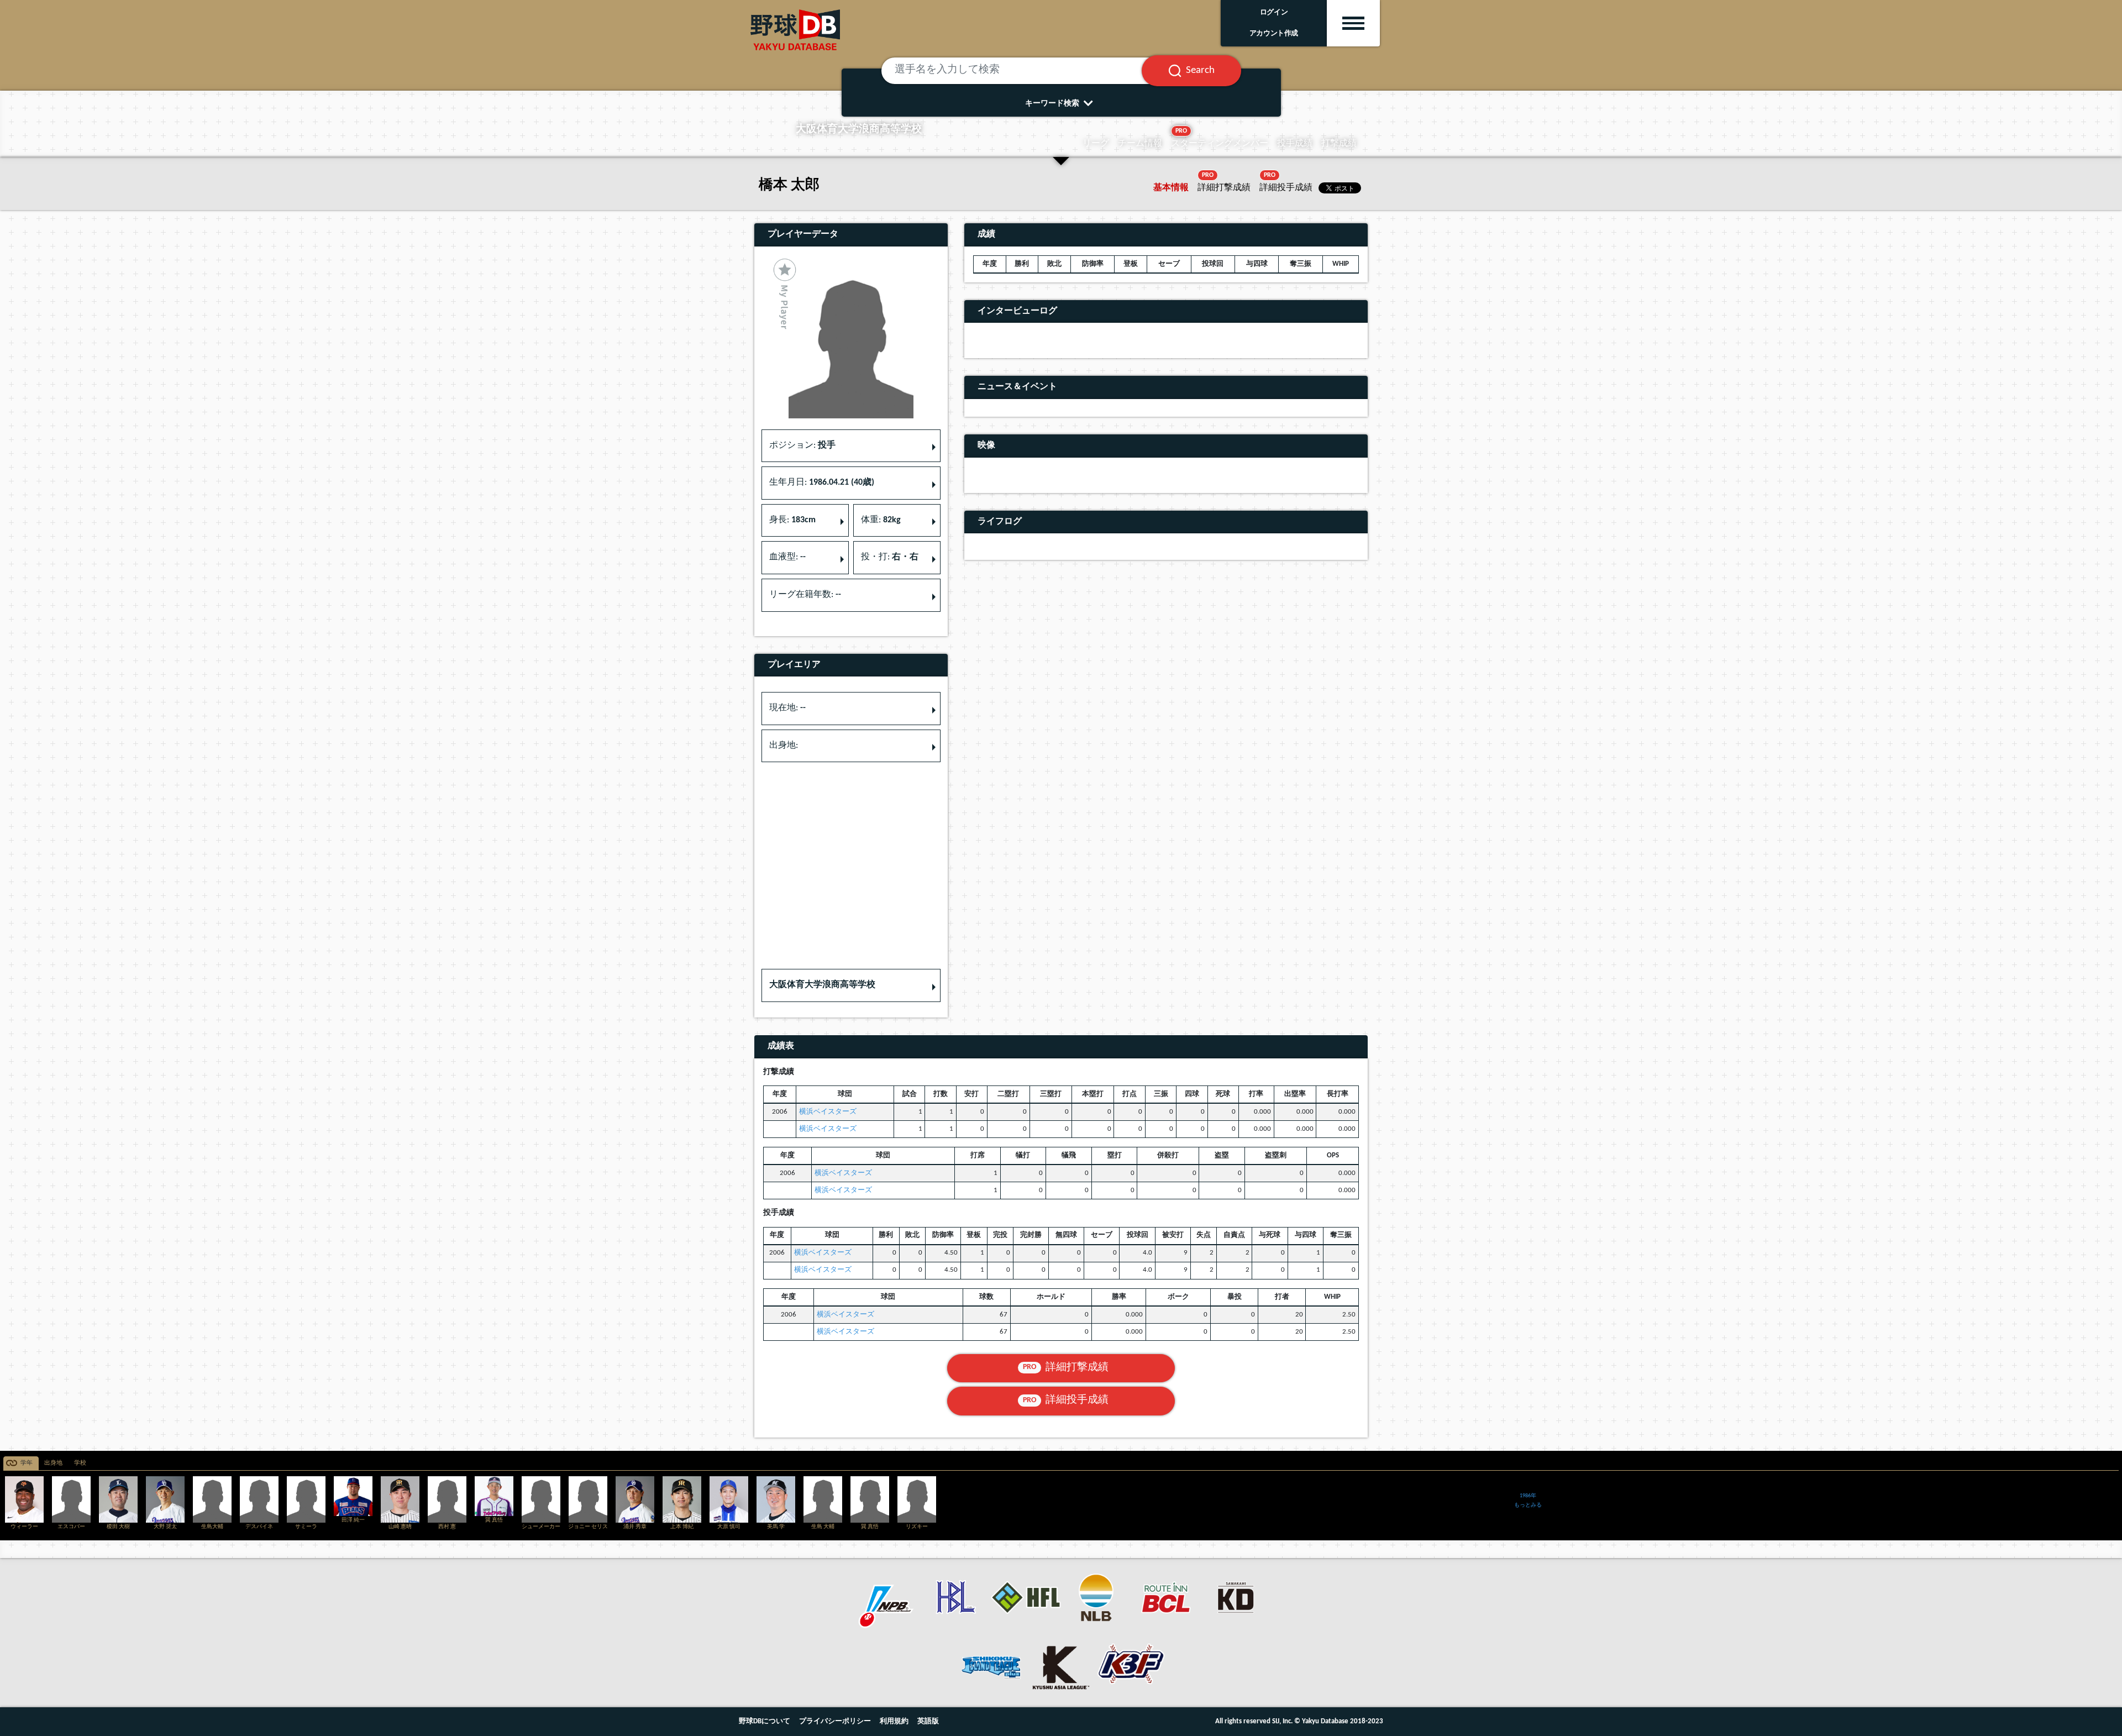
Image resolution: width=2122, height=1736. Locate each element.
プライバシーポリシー (835, 1721)
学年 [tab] (27, 1463)
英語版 (928, 1721)
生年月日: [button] (822, 482)
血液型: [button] (787, 557)
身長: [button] (792, 520)
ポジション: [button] (802, 445)
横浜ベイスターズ (828, 1112)
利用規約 (894, 1721)
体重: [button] (881, 520)
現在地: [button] (787, 708)
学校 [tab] (80, 1463)
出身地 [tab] (53, 1463)
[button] (851, 985)
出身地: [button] (784, 746)
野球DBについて (765, 1721)
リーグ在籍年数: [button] (805, 595)
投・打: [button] (890, 557)
